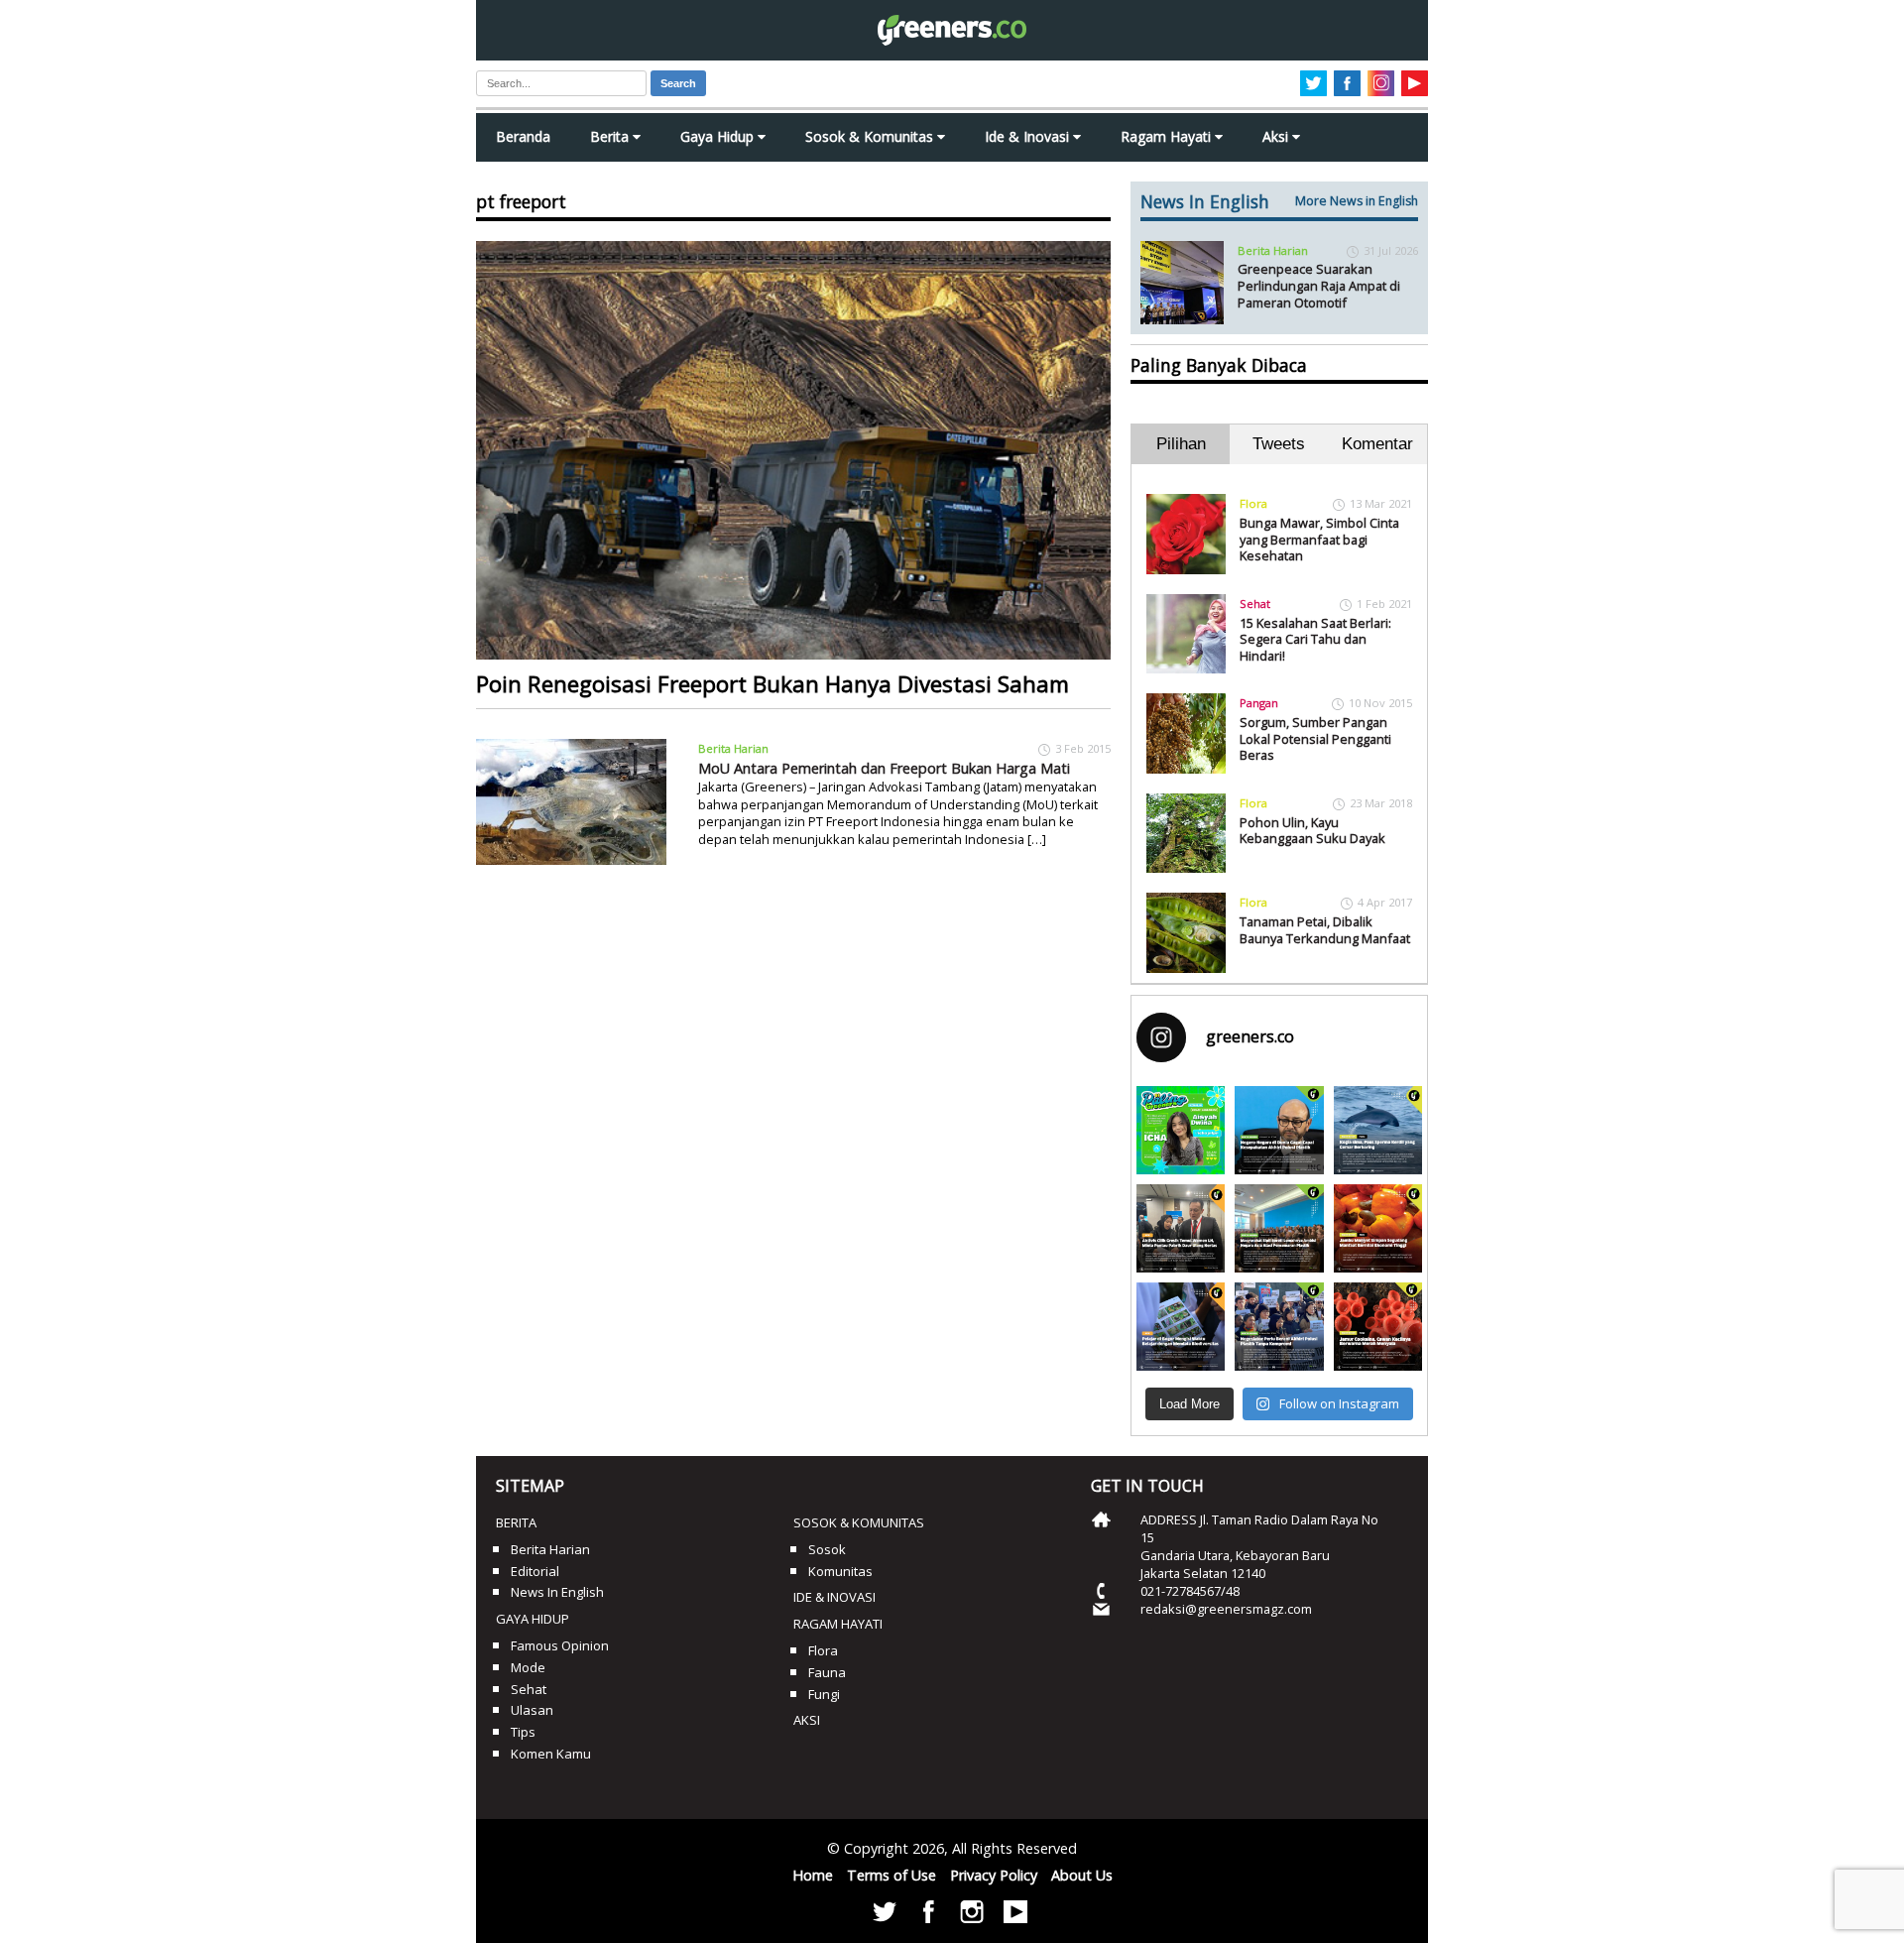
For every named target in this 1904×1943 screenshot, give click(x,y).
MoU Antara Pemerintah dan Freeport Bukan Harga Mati (884, 768)
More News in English (1357, 201)
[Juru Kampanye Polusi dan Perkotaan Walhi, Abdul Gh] (1279, 1130)
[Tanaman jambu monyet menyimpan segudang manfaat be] (1378, 1228)
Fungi (824, 1694)
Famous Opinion (560, 1645)
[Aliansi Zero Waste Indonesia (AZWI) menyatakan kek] (1279, 1228)
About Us (1082, 1875)
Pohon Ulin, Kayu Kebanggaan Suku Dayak (1312, 831)
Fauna (827, 1672)
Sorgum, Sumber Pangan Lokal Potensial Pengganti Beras (1315, 738)
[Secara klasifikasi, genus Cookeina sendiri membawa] (1378, 1327)
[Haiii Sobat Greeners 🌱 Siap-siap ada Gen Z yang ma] (1181, 1130)
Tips (523, 1732)
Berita (611, 136)
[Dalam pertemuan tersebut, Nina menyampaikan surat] (1181, 1228)
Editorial (535, 1571)
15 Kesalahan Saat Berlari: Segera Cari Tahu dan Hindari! (1315, 639)
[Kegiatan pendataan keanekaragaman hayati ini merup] (1181, 1327)
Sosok (827, 1549)
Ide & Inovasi (1029, 136)
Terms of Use (892, 1875)
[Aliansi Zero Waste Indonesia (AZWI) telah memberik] (1279, 1327)
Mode (528, 1667)
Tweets (1279, 444)
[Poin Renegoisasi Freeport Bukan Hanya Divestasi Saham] (793, 450)
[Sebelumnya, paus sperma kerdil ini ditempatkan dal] (1378, 1130)
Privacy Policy (994, 1875)
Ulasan (532, 1710)
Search (678, 83)
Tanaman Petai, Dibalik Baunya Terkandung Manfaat (1325, 930)
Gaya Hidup (719, 136)
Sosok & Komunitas (871, 136)
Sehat (1255, 604)
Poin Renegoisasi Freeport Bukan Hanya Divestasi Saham (773, 684)
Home (813, 1875)
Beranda (523, 136)
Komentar (1377, 444)
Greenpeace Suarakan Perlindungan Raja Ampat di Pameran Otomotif (1319, 285)
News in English (557, 1592)
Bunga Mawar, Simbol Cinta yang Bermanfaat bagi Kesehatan (1319, 539)
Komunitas (840, 1571)
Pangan (1259, 703)
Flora (1253, 503)
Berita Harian (733, 748)
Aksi (1277, 136)
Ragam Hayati (1168, 136)
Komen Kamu (551, 1754)
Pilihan (1181, 444)
